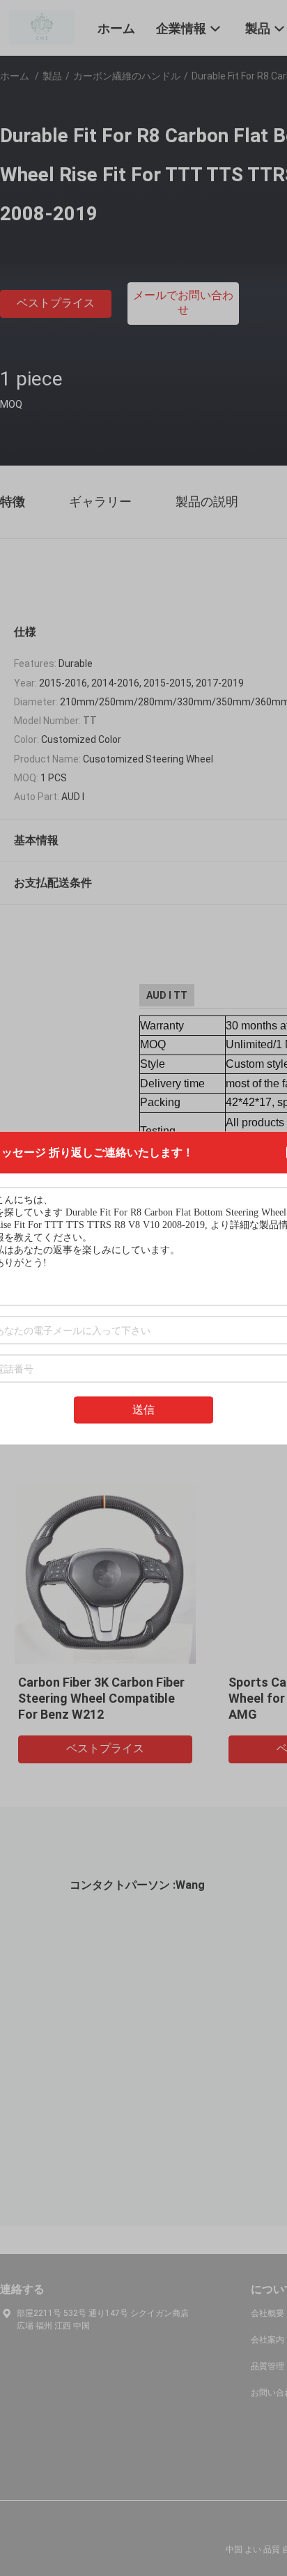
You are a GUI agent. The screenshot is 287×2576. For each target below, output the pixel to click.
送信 (143, 1410)
